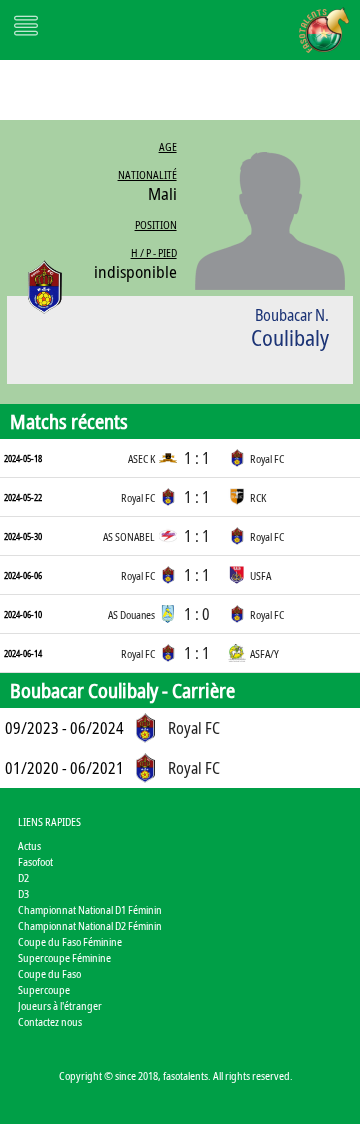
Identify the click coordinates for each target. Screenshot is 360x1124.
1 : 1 (197, 458)
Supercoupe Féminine (64, 957)
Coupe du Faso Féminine (70, 941)
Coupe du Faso (49, 973)
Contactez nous (50, 1021)
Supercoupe (44, 989)
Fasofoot (35, 861)
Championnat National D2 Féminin (90, 925)
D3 (23, 893)
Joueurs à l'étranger (60, 1005)
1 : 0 (197, 614)
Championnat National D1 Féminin (90, 909)
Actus (29, 845)
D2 (23, 877)
